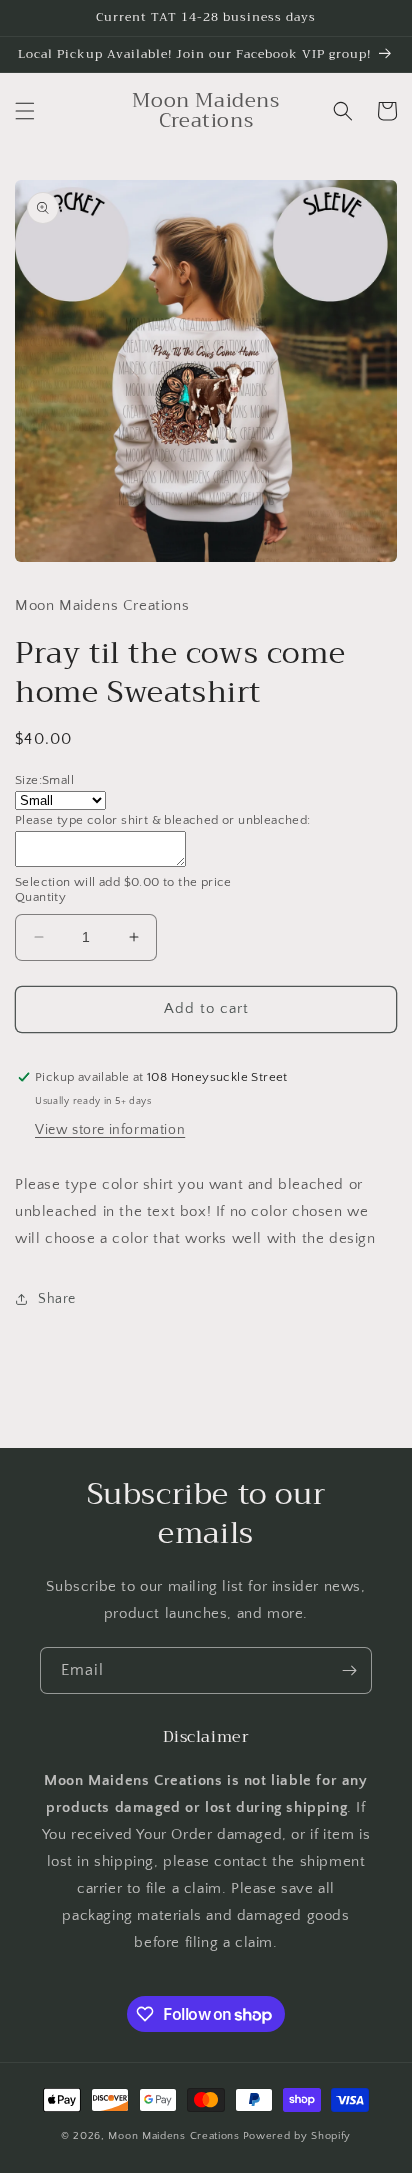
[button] (25, 111)
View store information (110, 1130)
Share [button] (57, 1299)
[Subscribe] (349, 1670)
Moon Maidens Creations (173, 2136)
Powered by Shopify (297, 2136)
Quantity (40, 897)
